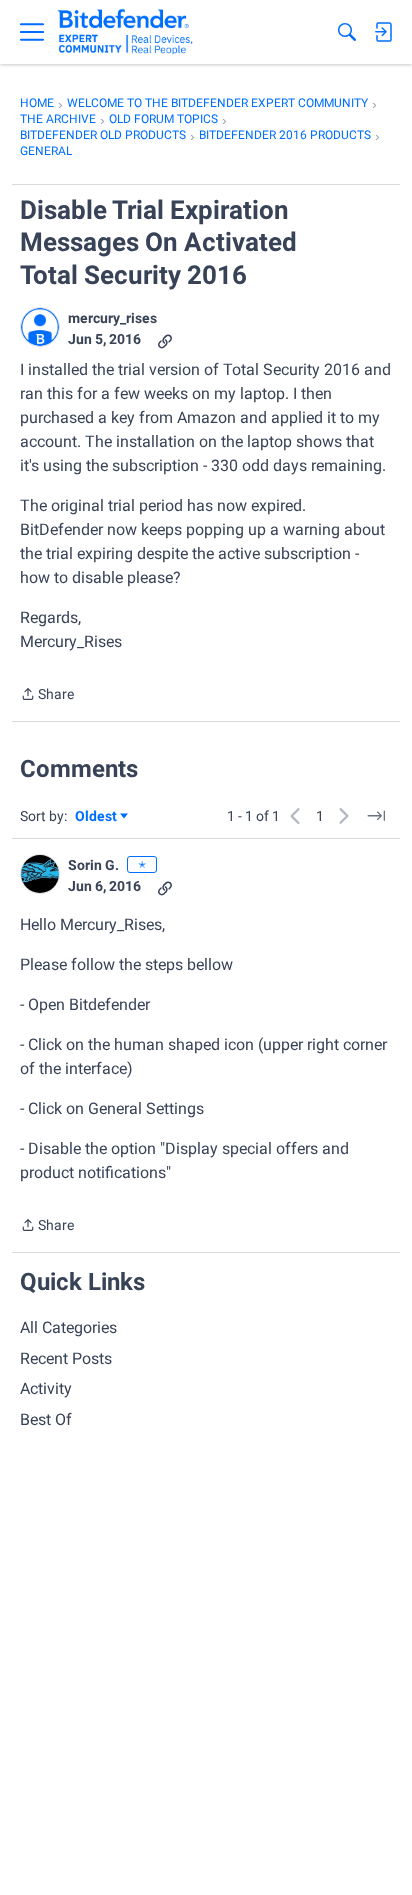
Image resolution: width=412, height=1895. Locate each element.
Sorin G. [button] (93, 865)
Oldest (97, 817)
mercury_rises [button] (112, 318)
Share (47, 696)
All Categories (68, 1327)
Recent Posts (66, 1358)
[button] (40, 327)
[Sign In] (383, 32)
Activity (46, 1388)
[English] (125, 32)
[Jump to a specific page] (376, 816)
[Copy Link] (165, 339)
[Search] (347, 32)
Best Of (46, 1419)
